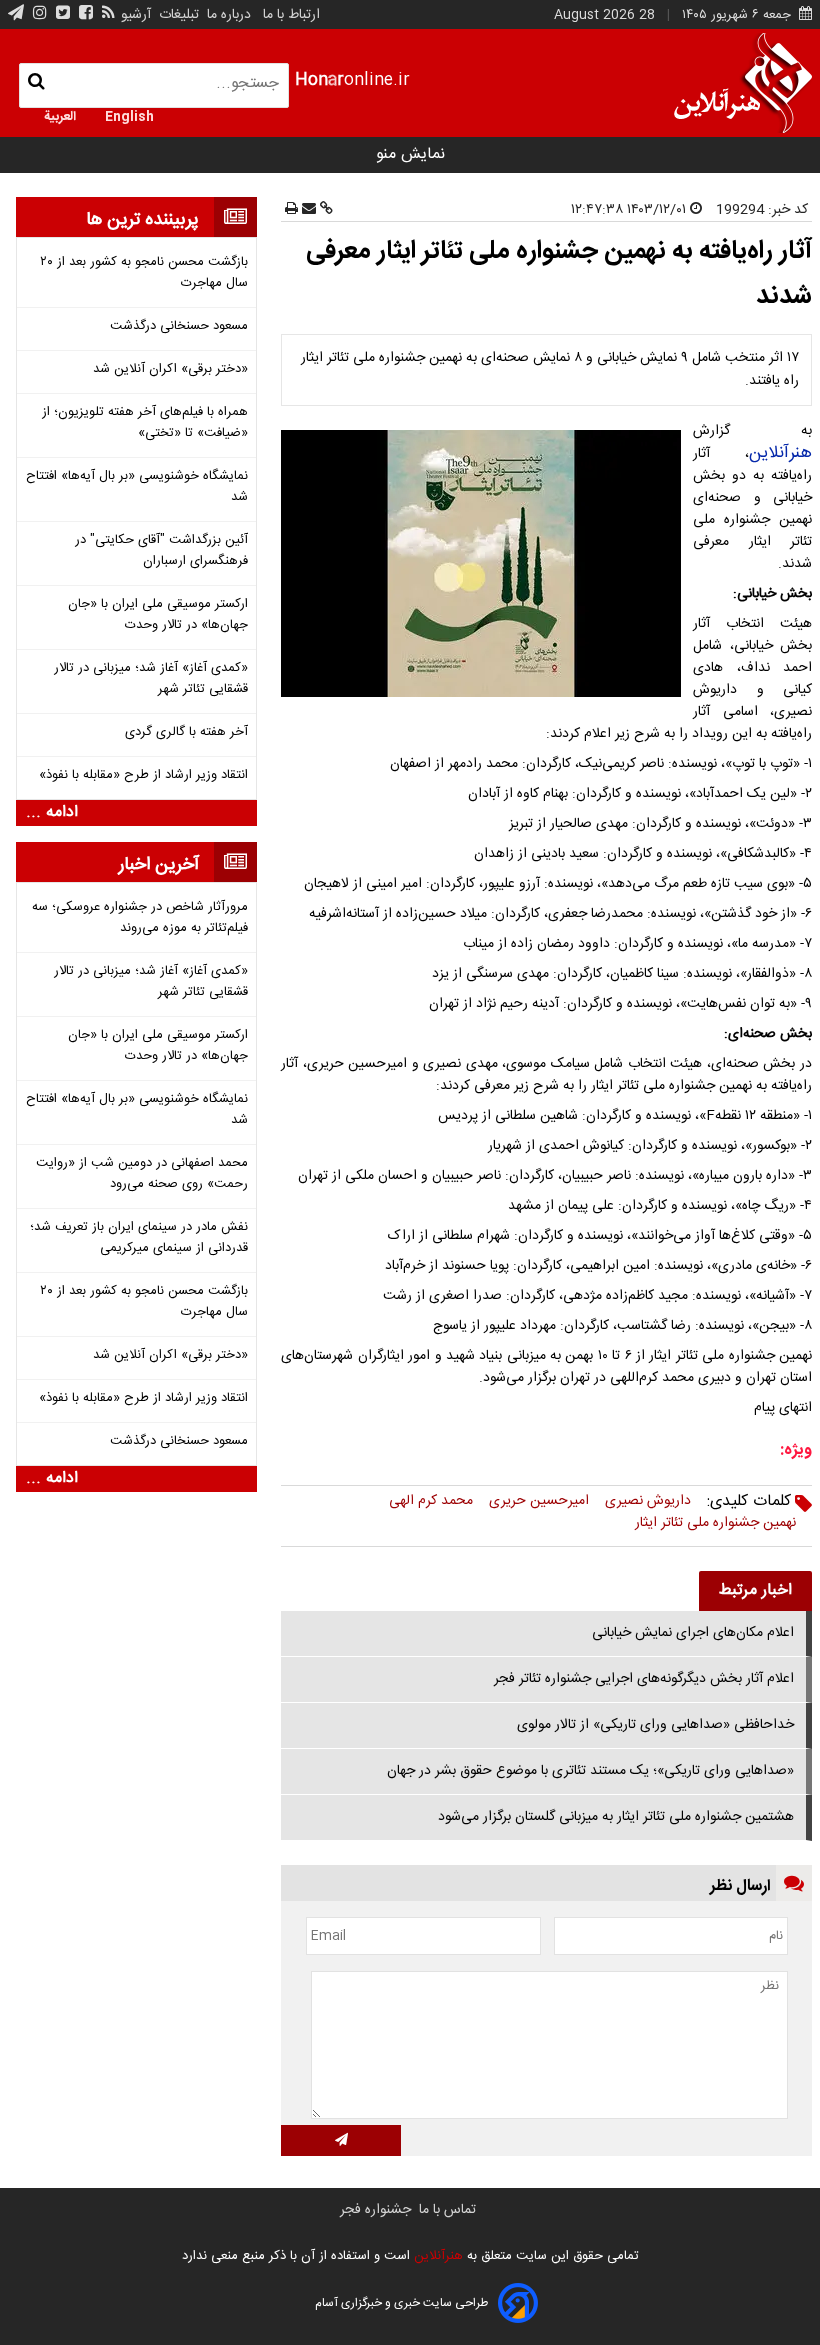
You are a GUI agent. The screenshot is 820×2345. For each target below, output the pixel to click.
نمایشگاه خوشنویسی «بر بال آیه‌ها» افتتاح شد (137, 487)
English (129, 115)
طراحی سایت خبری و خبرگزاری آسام (401, 2303)
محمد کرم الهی (431, 1501)
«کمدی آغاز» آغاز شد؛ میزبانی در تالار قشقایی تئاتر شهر (151, 679)
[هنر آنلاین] (743, 83)
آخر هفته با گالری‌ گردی (186, 732)
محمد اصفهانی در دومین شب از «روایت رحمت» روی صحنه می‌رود (142, 1174)
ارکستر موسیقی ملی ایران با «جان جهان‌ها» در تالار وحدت (158, 615)
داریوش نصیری (648, 1501)
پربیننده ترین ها (142, 220)
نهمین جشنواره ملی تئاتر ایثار (715, 1523)
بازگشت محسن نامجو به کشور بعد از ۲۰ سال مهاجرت (144, 273)
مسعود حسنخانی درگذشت (179, 326)
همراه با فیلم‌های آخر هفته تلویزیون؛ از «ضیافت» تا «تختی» (145, 423)
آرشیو (136, 15)
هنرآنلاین (780, 453)
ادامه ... (52, 813)
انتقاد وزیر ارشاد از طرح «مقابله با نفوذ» (143, 775)
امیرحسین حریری (539, 1501)
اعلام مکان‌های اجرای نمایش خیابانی (693, 1633)
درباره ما (229, 15)
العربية (60, 115)
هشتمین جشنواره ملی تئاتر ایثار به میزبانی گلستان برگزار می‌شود (616, 1817)
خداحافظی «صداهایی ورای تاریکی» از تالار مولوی (655, 1725)
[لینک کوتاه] (324, 210)
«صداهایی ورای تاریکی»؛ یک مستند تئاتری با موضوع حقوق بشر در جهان (590, 1771)
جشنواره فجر (375, 2210)
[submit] (341, 2140)
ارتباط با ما (291, 15)
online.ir (352, 80)
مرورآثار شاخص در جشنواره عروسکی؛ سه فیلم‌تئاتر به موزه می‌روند (140, 918)
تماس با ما (447, 2210)
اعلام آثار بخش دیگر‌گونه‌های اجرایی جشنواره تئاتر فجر (644, 1679)
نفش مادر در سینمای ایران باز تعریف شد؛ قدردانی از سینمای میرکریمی (139, 1238)
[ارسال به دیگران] (307, 210)
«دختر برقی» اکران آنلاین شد (170, 369)
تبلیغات (177, 15)
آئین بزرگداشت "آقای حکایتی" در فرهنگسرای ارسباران (161, 551)
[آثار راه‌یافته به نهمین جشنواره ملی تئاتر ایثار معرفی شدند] (485, 563)
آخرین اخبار (159, 865)
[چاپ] (291, 210)
